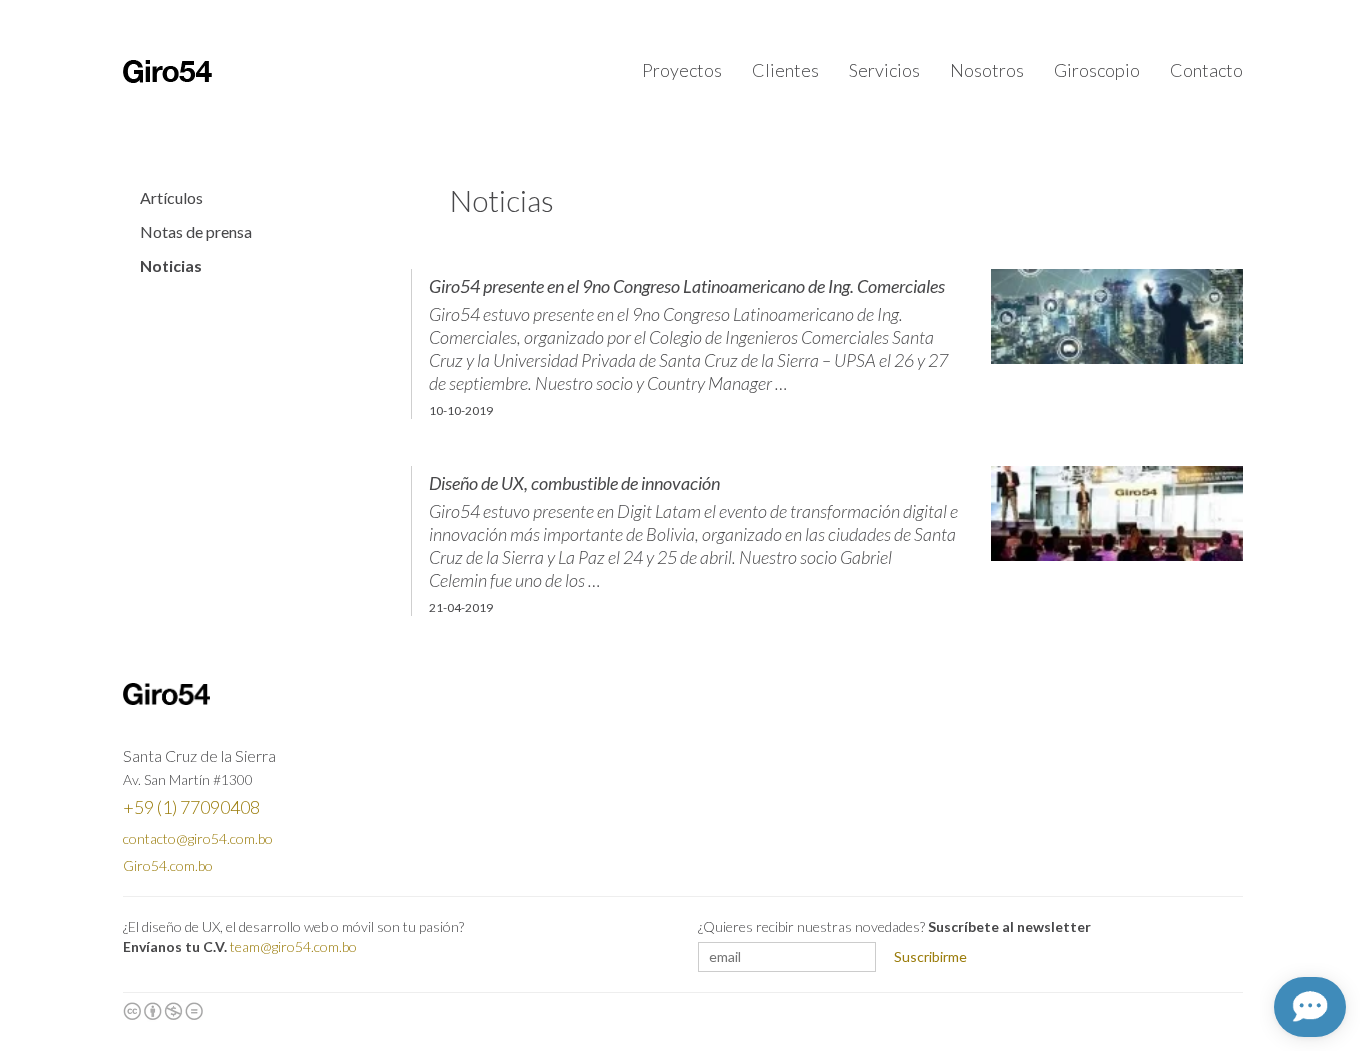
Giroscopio (1097, 70)
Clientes (785, 70)
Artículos (171, 198)
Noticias (171, 266)
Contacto (1206, 70)
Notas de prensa (196, 232)
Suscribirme (930, 956)
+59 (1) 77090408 (191, 807)
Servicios (884, 70)
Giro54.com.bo (168, 865)
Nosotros (987, 70)
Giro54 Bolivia (167, 71)
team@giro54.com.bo (293, 946)
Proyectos (682, 70)
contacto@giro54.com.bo (198, 838)
